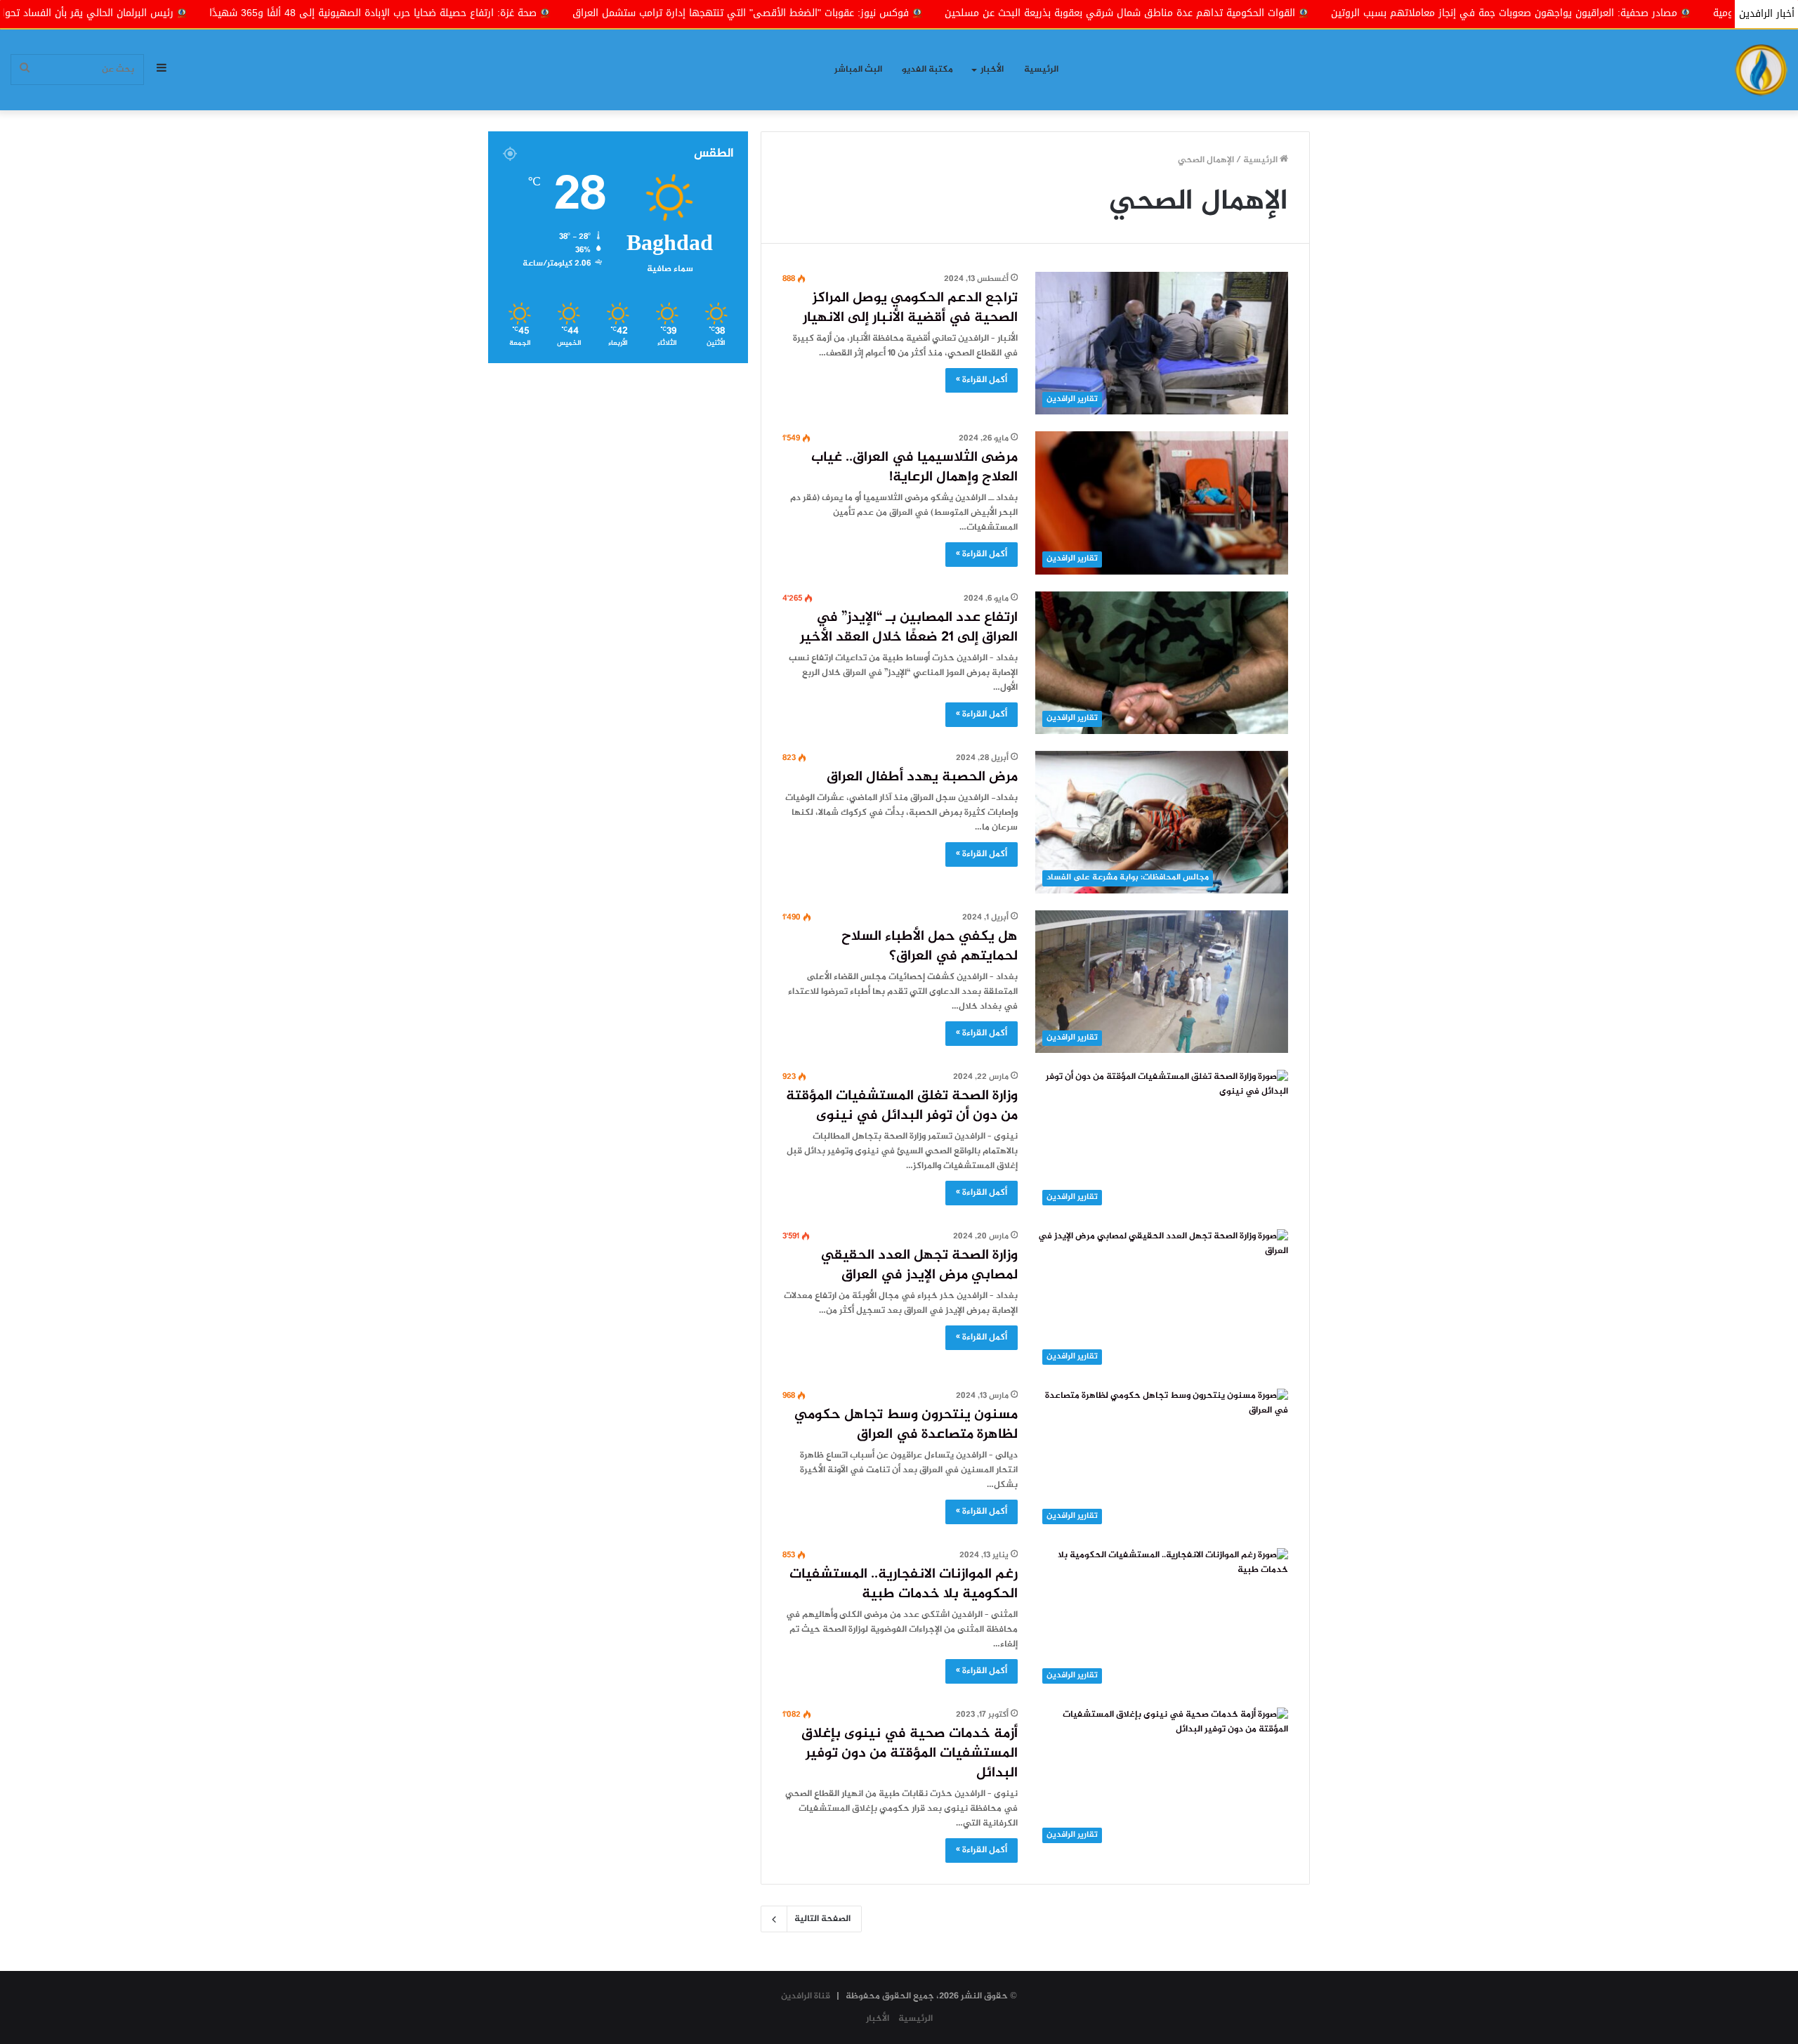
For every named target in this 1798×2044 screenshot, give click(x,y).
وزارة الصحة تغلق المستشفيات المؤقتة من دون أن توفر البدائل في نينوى (902, 1106)
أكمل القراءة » (982, 380)
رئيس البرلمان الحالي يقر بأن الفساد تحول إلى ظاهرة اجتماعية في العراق (169, 13)
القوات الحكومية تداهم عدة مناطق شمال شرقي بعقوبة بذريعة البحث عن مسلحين (1271, 13)
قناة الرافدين (806, 1996)
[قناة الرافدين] (1761, 70)
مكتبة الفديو (927, 70)
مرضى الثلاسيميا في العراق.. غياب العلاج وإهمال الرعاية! (914, 467)
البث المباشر (858, 70)
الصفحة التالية (822, 1919)
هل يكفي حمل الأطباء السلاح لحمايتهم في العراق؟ (930, 946)
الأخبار (992, 70)
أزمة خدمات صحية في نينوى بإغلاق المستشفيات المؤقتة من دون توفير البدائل (910, 1754)
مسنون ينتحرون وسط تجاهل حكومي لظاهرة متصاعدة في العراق (906, 1425)
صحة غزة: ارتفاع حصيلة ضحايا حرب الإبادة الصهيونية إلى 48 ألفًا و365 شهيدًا (524, 13)
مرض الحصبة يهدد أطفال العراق (922, 777)
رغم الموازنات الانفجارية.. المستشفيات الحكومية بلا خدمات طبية (904, 1584)
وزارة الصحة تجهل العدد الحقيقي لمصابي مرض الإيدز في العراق (919, 1265)
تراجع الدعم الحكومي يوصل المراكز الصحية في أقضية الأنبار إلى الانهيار (910, 308)
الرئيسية (1041, 70)
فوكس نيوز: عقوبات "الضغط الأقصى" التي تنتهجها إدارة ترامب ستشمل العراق (892, 13)
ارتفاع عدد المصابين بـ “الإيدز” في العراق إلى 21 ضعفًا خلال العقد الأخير (909, 628)
